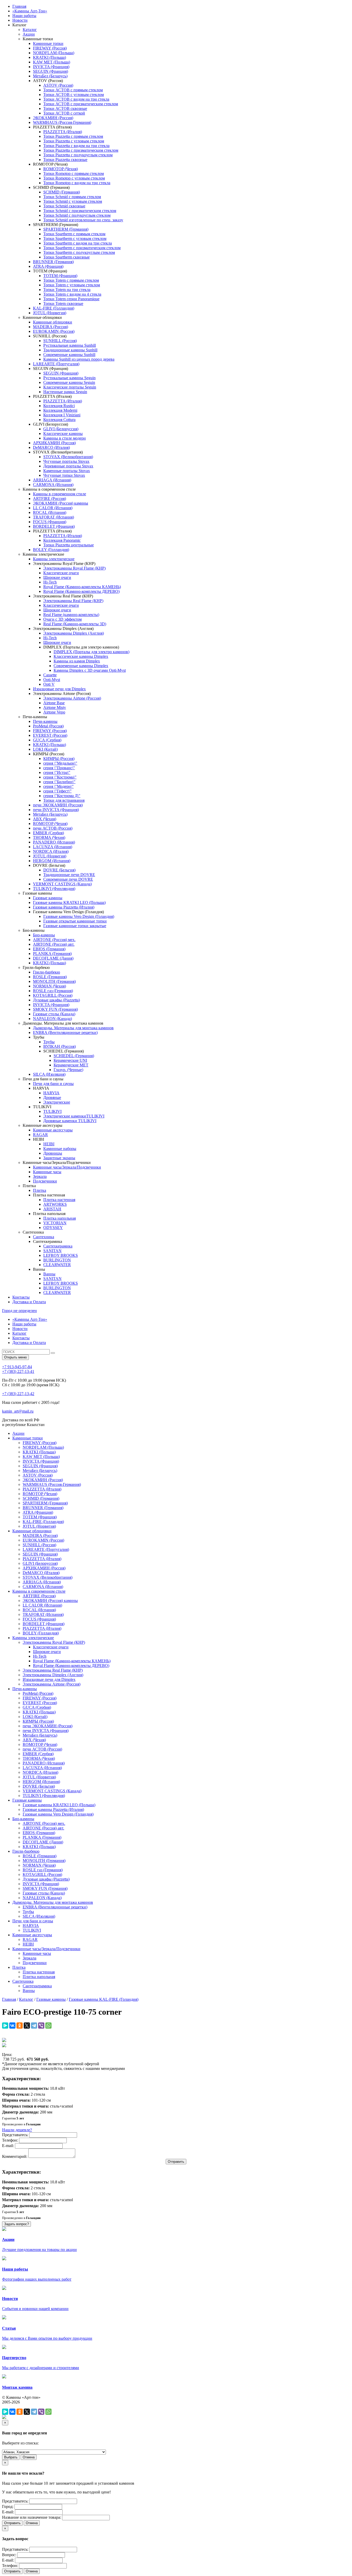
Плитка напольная (60, 1218)
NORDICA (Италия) (51, 851)
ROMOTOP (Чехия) (61, 169)
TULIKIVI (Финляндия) (54, 889)
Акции (29, 34)
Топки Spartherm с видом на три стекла (78, 243)
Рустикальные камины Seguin (69, 378)
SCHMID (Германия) (62, 192)
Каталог (30, 30)
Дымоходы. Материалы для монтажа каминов (73, 1028)
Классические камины (63, 434)
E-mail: (8, 2146)
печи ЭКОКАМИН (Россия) (58, 805)
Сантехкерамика (58, 1246)
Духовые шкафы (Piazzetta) (56, 1000)
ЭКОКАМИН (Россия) (53, 118)
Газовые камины (48, 898)
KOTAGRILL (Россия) (53, 995)
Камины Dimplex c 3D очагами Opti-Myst (90, 670)
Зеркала (40, 1176)
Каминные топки (48, 43)
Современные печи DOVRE (68, 879)
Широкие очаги (57, 577)
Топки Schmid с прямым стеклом (72, 197)
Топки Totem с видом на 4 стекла (72, 294)
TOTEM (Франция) (60, 276)
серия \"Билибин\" (59, 782)
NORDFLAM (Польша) (54, 53)
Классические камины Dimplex (81, 656)
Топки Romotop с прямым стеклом (74, 173)
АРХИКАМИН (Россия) (54, 443)
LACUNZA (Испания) (53, 847)
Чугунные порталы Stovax (66, 461)
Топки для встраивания (64, 800)
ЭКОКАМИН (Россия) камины (61, 503)
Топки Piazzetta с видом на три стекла (76, 146)
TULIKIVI (52, 1111)
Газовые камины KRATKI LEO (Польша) (69, 902)
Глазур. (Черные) (68, 1070)
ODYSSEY (53, 1228)
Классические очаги (61, 573)
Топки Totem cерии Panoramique (71, 299)
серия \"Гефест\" (57, 791)
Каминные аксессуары (53, 1130)
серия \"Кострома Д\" (62, 796)
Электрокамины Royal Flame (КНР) (74, 568)
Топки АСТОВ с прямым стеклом (73, 90)
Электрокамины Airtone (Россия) (72, 698)
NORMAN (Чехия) (49, 986)
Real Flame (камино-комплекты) (71, 615)
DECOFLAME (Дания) (53, 958)
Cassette (50, 675)
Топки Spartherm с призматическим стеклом (82, 248)
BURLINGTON (57, 1260)
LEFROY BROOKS (61, 1255)
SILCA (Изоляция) (49, 1074)
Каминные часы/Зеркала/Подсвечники (67, 1167)
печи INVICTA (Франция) (56, 810)
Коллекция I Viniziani (62, 415)
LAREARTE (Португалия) (56, 364)
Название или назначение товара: (32, 2517)
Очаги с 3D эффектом (62, 619)
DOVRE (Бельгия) (59, 870)
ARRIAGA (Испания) (52, 480)
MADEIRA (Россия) (51, 327)
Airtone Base (54, 703)
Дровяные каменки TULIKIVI (70, 1121)
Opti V (49, 684)
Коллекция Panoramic (62, 540)
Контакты (21, 1297)
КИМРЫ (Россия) (59, 759)
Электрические (57, 1102)
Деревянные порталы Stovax (68, 466)
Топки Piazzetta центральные (69, 545)
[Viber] (41, 2026)
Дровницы (53, 1153)
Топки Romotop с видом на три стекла (77, 183)
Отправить (12, 2523)
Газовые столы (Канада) (54, 1014)
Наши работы (24, 16)
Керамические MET (71, 1065)
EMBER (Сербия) (48, 833)
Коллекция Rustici (59, 406)
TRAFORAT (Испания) (53, 517)
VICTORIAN (55, 1223)
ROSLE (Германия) (50, 977)
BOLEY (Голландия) (51, 550)
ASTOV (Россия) (58, 85)
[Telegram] (34, 2026)
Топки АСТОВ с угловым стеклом (74, 95)
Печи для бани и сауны (53, 1084)
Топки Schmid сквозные (64, 206)
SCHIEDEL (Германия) (74, 1056)
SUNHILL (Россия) (60, 341)
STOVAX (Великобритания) (68, 457)
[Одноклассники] (20, 2026)
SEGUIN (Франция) (51, 71)
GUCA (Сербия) (47, 740)
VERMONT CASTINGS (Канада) (62, 884)
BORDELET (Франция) (54, 526)
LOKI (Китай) (45, 749)
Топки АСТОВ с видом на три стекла (76, 99)
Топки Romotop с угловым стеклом (74, 178)
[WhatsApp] (48, 2026)
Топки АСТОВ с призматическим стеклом (81, 104)
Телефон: (10, 2140)
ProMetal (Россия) (48, 726)
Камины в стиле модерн (65, 438)
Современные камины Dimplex (81, 666)
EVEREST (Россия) (50, 735)
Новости (20, 20)
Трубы (49, 1042)
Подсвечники (45, 1181)
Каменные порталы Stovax (67, 471)
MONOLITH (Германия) (54, 981)
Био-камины (44, 935)
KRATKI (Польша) (49, 57)
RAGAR (40, 1135)
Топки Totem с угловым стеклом (72, 285)
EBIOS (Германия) (49, 949)
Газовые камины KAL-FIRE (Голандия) (104, 1999)
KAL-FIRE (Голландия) (54, 308)
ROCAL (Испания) (50, 512)
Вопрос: (9, 2555)
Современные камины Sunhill (69, 355)
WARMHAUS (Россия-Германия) (62, 122)
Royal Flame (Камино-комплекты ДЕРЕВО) (81, 591)
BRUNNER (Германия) (53, 262)
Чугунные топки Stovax (64, 475)
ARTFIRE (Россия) (49, 499)
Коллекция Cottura (59, 420)
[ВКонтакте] (12, 2026)
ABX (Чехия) (45, 819)
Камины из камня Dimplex (77, 661)
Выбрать (11, 2457)
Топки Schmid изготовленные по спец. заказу (83, 220)
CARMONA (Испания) (53, 485)
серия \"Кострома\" (60, 777)
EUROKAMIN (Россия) (54, 331)
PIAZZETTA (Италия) (63, 132)
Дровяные (52, 1097)
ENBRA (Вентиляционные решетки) (65, 1032)
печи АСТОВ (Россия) (53, 828)
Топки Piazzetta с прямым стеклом (73, 136)
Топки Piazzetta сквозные (65, 160)
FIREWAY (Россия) (50, 48)
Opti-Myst (52, 680)
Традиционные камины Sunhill (70, 350)
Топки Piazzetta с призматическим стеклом (81, 150)
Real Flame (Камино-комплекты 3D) (75, 624)
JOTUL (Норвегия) (50, 313)
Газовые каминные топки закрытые (75, 926)
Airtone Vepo (54, 712)
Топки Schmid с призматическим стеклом (80, 211)
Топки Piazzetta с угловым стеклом (74, 141)
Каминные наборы (60, 1149)
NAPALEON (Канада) (52, 1019)
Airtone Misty (55, 707)
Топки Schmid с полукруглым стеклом (77, 215)
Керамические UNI (70, 1060)
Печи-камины (45, 721)
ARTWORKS (55, 1204)
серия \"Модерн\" (58, 786)
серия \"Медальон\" (60, 763)
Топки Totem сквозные (63, 303)
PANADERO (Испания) (54, 842)
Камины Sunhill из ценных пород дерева (79, 359)
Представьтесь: (15, 2135)
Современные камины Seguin (69, 382)
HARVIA (51, 1093)
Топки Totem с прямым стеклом (71, 280)
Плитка (40, 1190)
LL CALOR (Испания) (53, 508)
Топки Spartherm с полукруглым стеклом (79, 252)
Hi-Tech (50, 582)
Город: (8, 2506)
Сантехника (44, 1237)
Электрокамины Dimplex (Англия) (74, 633)
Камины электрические (54, 559)
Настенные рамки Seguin (65, 392)
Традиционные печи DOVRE (69, 875)
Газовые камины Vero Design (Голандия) (79, 916)
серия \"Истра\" (57, 772)
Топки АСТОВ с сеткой (64, 113)
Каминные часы (47, 1172)
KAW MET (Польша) (52, 62)
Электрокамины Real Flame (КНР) (73, 601)
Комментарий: (15, 2156)
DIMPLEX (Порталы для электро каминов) (91, 652)
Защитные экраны (59, 1158)
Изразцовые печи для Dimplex (59, 689)
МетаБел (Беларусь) (50, 76)
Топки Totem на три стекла (67, 290)
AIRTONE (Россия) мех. (54, 940)
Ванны (49, 1274)
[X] (27, 2026)
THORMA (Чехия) (49, 837)
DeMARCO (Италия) (51, 447)
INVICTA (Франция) (51, 67)
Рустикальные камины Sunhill (70, 345)
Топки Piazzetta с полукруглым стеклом (78, 155)
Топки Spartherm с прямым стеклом (74, 234)
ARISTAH (52, 1209)
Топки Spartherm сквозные (66, 257)
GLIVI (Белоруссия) (61, 429)
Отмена (29, 2457)
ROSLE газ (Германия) (53, 991)
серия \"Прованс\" (59, 768)
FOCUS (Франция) (50, 522)
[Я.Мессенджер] (5, 2026)
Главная (19, 6)
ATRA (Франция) (48, 266)
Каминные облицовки (53, 322)
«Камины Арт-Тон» (30, 11)
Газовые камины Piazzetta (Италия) (64, 907)
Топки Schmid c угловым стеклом (73, 201)
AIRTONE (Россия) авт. (54, 944)
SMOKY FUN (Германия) (55, 1009)
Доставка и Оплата (29, 1302)
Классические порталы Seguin (70, 387)
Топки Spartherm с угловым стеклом (75, 238)
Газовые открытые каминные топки (75, 921)
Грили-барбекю (47, 972)
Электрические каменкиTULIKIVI (74, 1116)
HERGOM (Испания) (52, 861)
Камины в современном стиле (60, 494)
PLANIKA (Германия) (52, 954)
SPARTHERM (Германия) (66, 229)
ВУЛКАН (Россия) (60, 1046)
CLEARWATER (57, 1265)
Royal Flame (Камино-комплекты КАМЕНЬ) (82, 587)
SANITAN (52, 1251)
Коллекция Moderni (60, 410)
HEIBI (49, 1144)
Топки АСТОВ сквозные (65, 108)
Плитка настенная (59, 1200)
